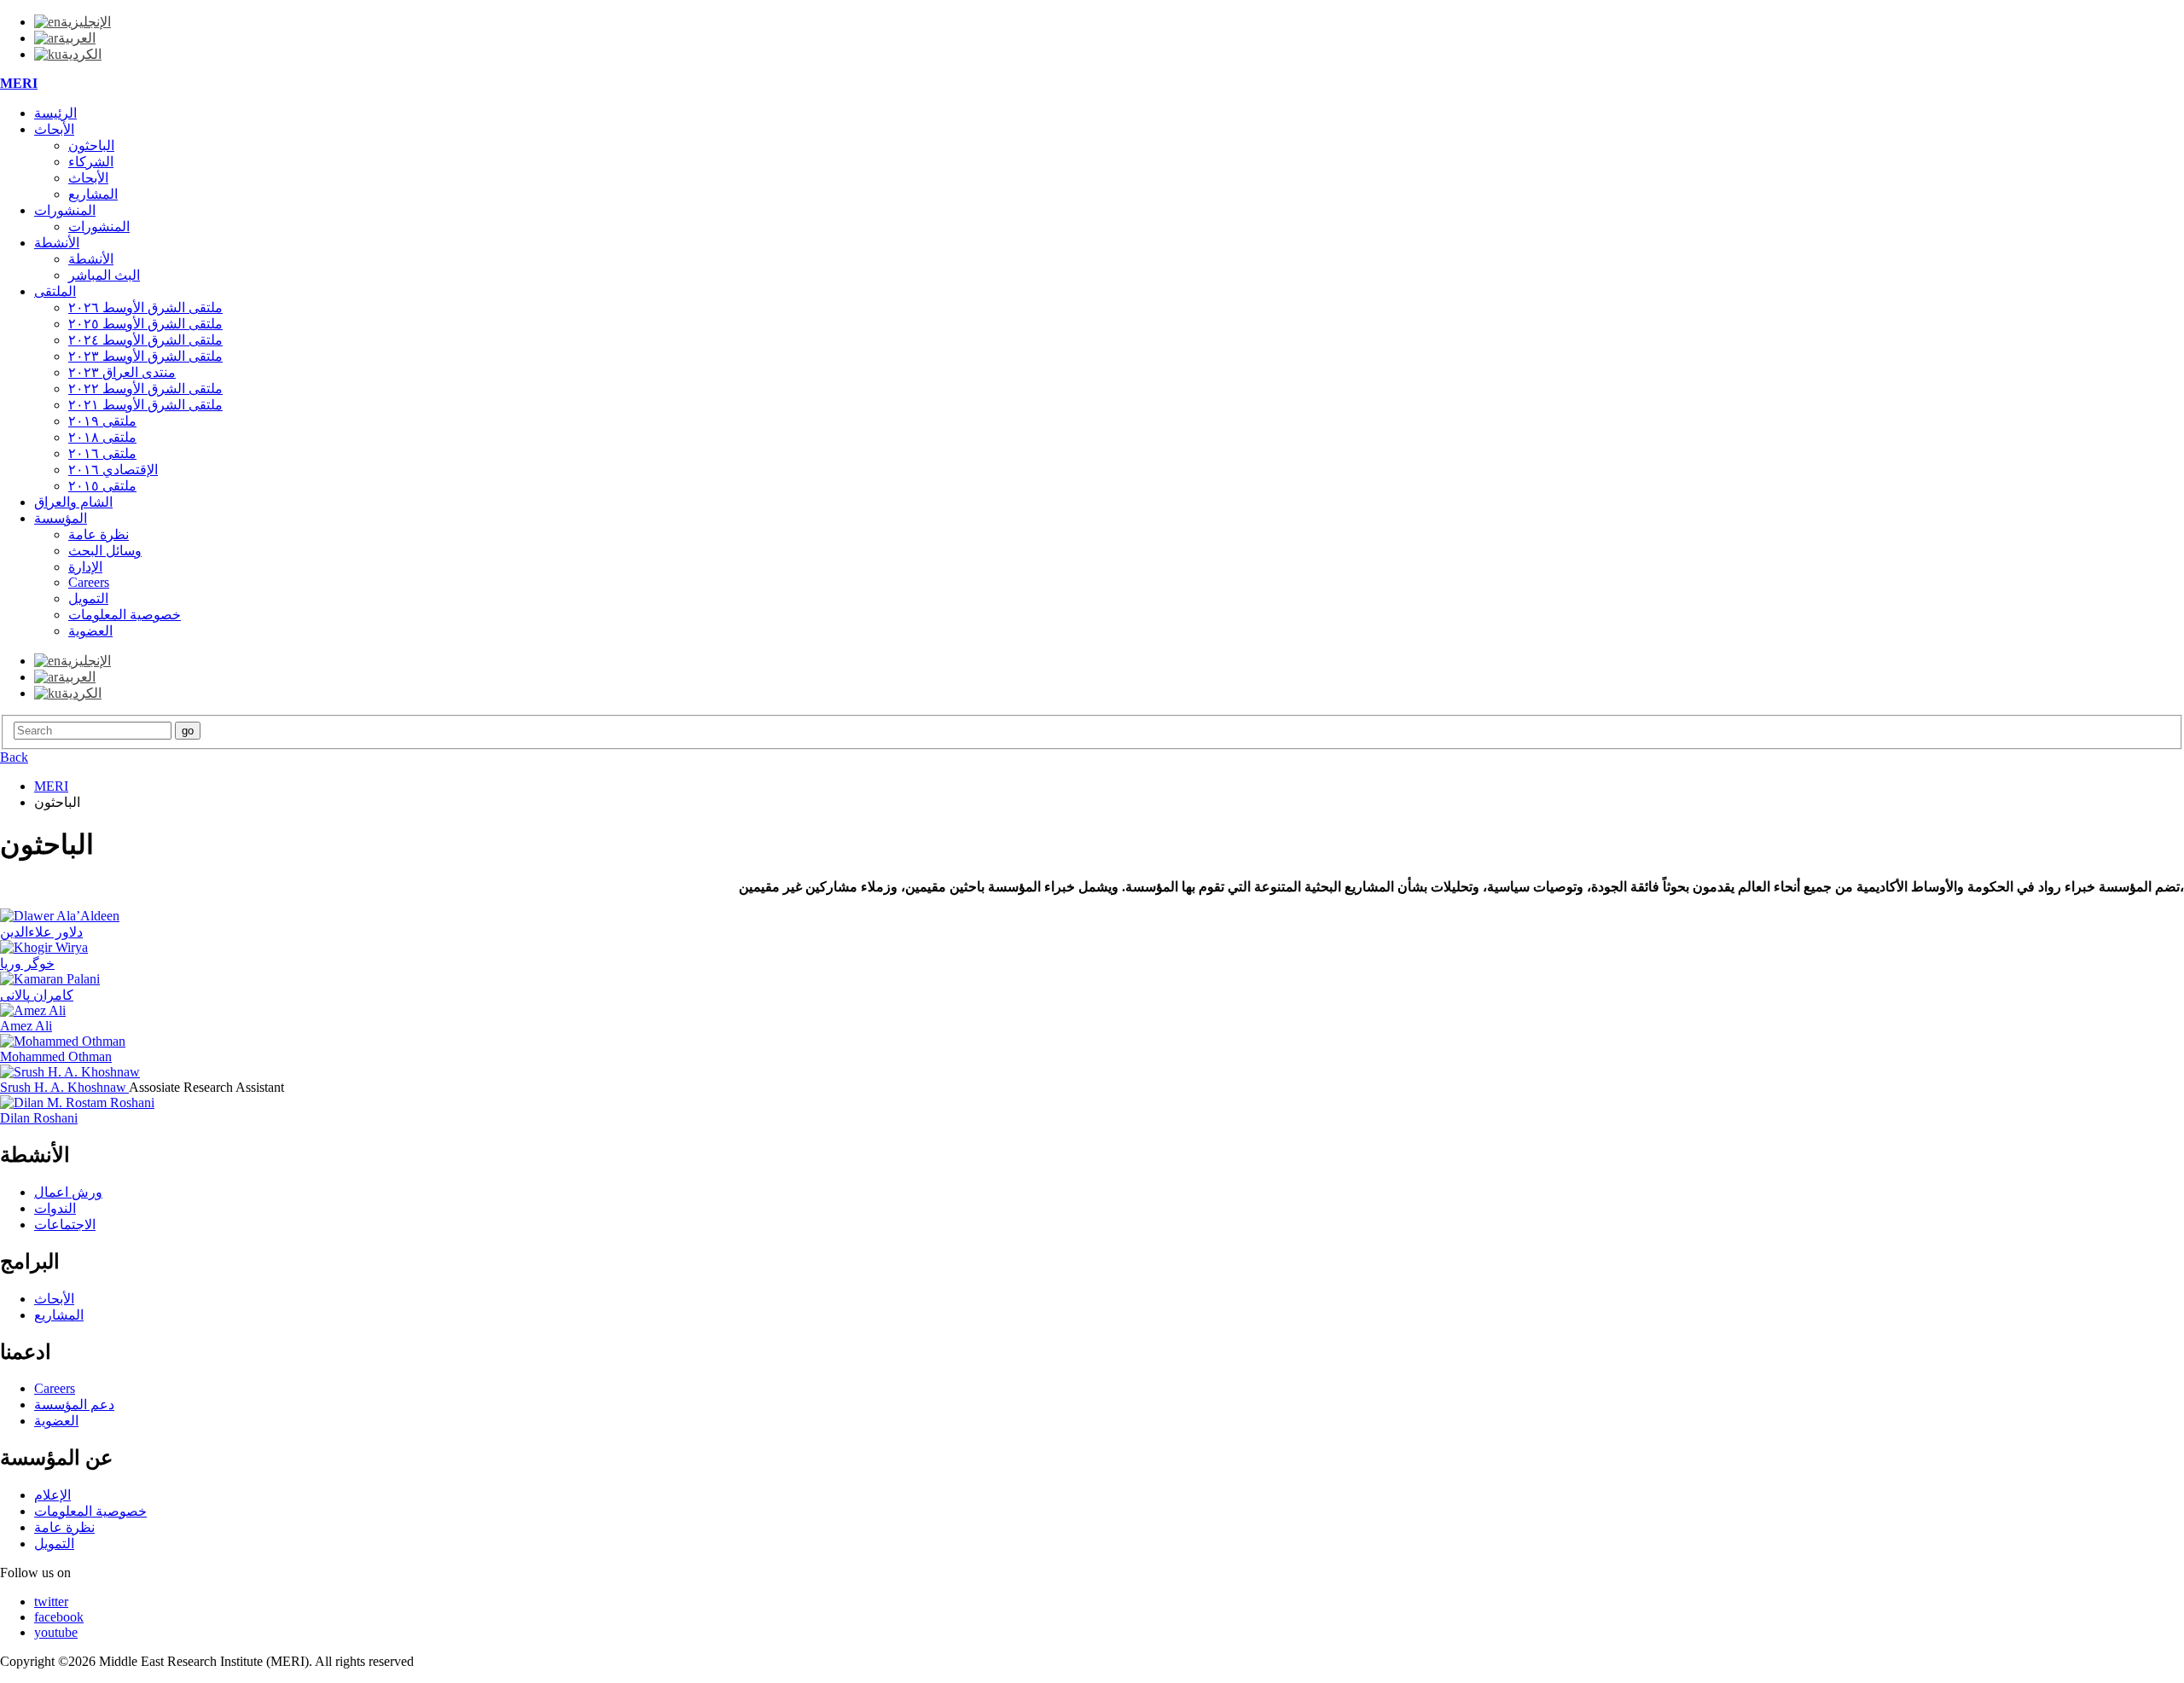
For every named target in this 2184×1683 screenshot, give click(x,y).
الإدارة (85, 567)
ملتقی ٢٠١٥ (102, 486)
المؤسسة (61, 518)
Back (14, 757)
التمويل (88, 598)
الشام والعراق (73, 502)
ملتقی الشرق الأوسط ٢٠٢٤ (145, 340)
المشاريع (93, 194)
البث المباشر (104, 275)
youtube (56, 1632)
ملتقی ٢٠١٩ (102, 421)
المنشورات (65, 210)
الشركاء (91, 162)
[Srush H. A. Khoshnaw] (70, 1072)
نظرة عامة (99, 534)
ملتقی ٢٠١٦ (102, 453)
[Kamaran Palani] (50, 979)
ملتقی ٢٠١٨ (102, 437)
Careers (89, 582)
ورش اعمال (68, 1192)
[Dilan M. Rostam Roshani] (77, 1103)
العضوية (90, 631)
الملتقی (55, 291)
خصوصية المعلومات (125, 615)
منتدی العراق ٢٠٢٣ (122, 372)
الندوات (55, 1208)
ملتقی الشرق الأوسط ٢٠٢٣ (145, 356)
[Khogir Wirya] (44, 947)
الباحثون (91, 145)
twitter (51, 1602)
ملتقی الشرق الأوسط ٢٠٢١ (145, 405)
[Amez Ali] (33, 1010)
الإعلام (52, 1495)
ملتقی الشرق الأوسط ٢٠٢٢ (145, 389)
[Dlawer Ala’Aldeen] (60, 916)
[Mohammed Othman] (63, 1041)
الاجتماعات (65, 1225)
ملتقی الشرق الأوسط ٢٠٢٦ (145, 308)
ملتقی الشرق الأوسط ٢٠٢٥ (145, 324)
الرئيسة (55, 113)
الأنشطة (57, 243)
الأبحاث (54, 129)
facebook (59, 1617)
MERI (19, 83)
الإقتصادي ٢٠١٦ (113, 470)
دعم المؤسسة (74, 1404)
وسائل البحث (105, 551)
